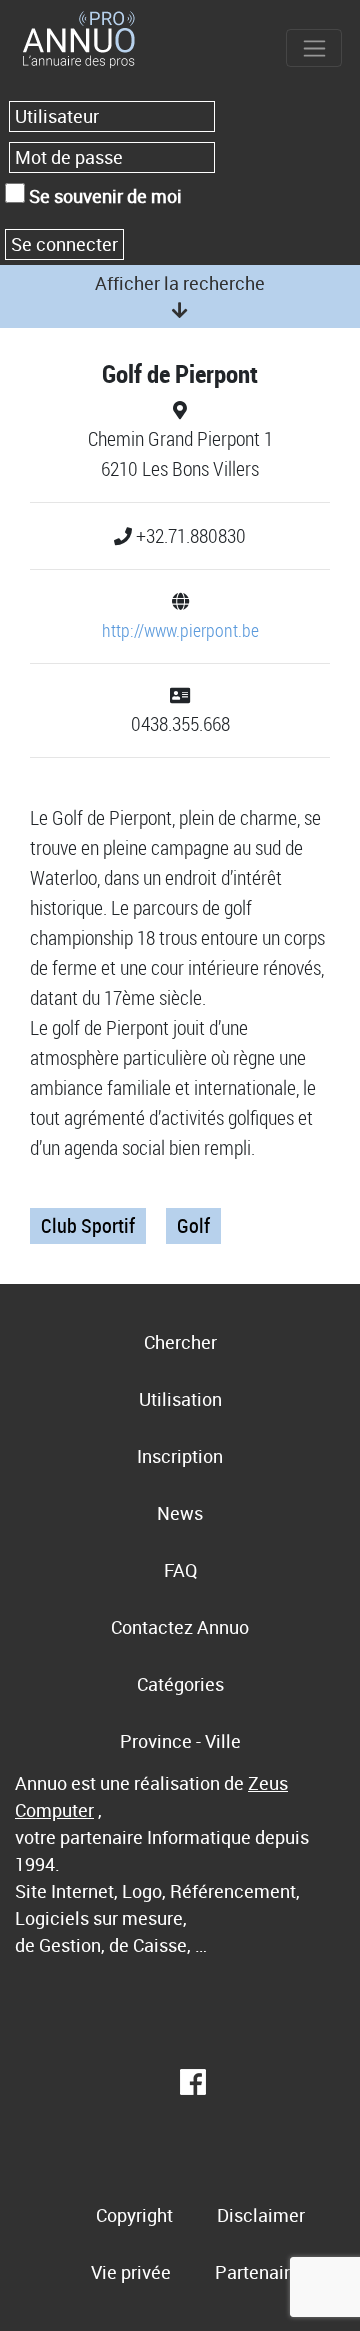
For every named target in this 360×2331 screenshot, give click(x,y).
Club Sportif (88, 1225)
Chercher (180, 1342)
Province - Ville (180, 1741)
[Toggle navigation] (314, 48)
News (180, 1513)
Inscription (180, 1456)
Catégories (180, 1684)
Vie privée (131, 2272)
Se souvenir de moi (103, 196)
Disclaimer (261, 2215)
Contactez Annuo (180, 1627)
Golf (193, 1225)
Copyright (134, 2215)
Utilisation (180, 1399)
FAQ (180, 1570)
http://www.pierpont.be (180, 630)
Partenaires (262, 2272)
